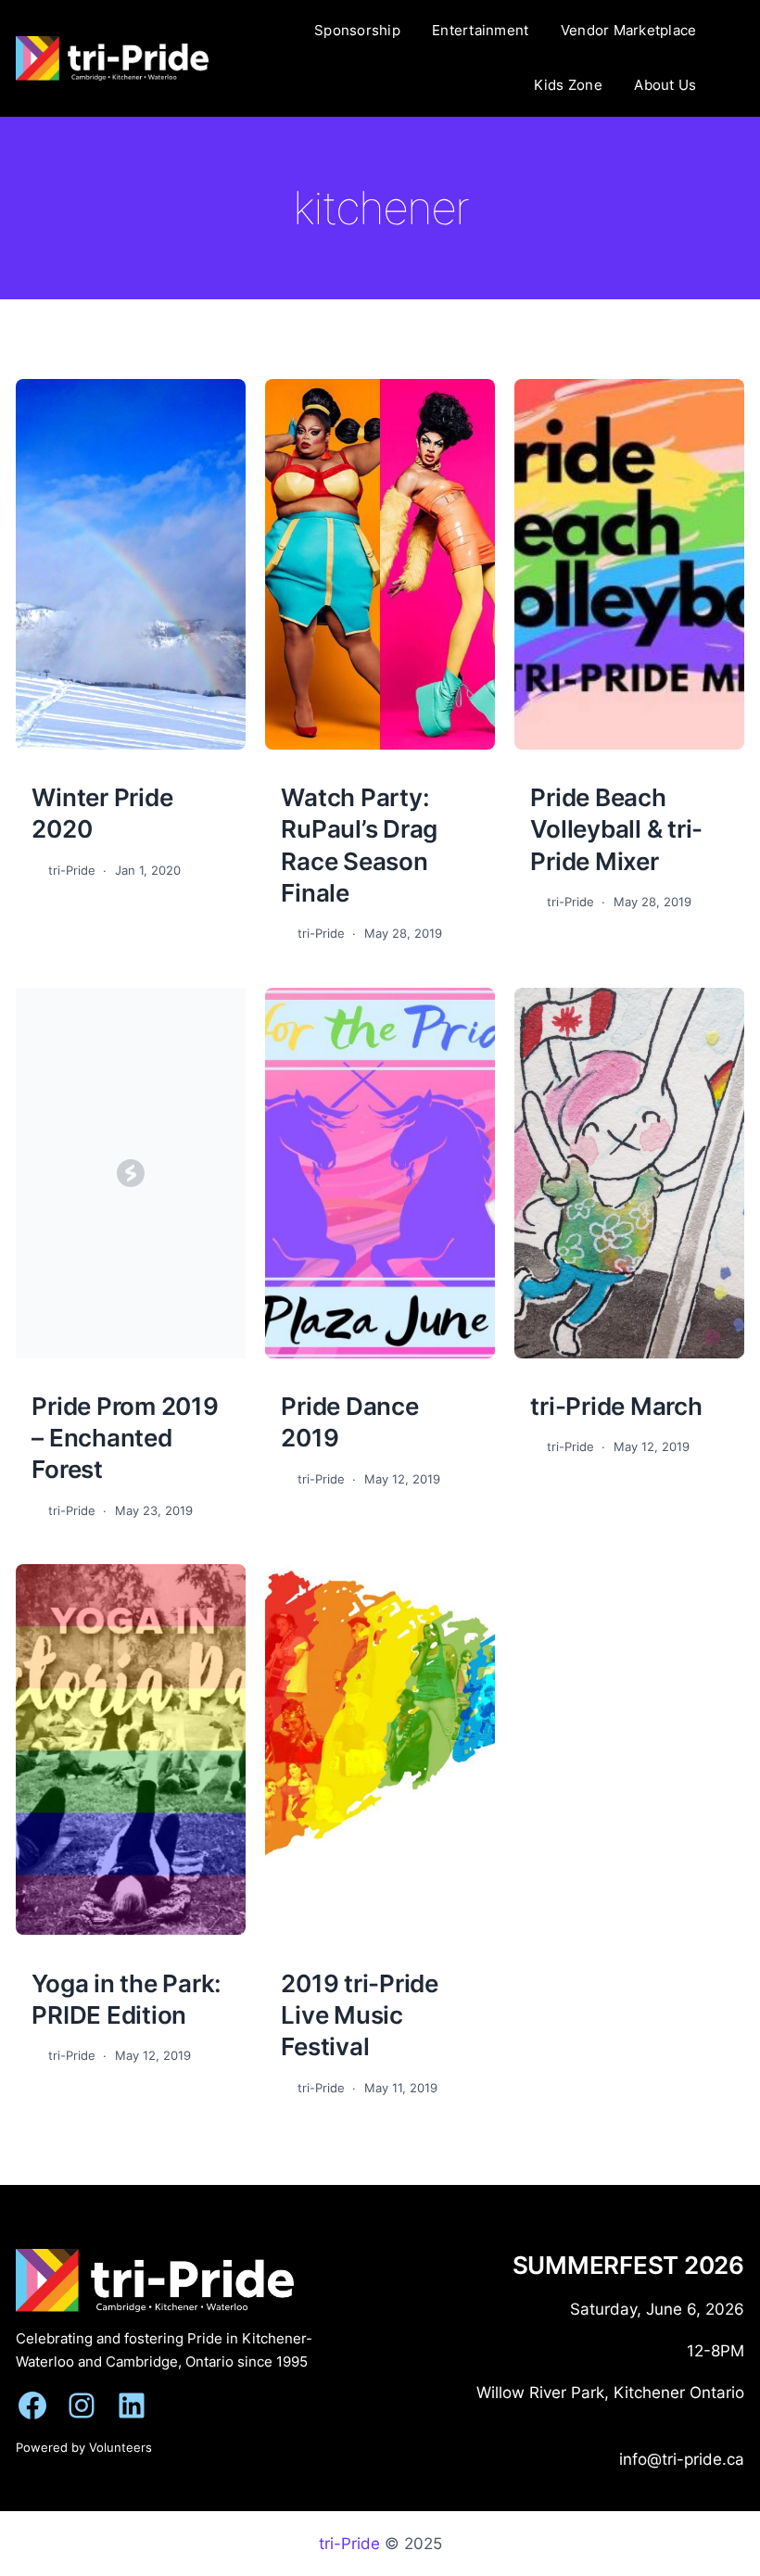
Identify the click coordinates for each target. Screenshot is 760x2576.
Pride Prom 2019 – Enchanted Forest (125, 1438)
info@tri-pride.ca (682, 2459)
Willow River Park (540, 2392)
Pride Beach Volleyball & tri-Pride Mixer (616, 829)
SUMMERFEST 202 (621, 2265)
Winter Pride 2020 (102, 813)
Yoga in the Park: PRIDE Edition (127, 1999)
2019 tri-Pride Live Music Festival (360, 2015)
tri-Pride (349, 2543)
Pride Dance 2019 (349, 1421)
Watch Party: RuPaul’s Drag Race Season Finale (359, 845)
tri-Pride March (616, 1406)
